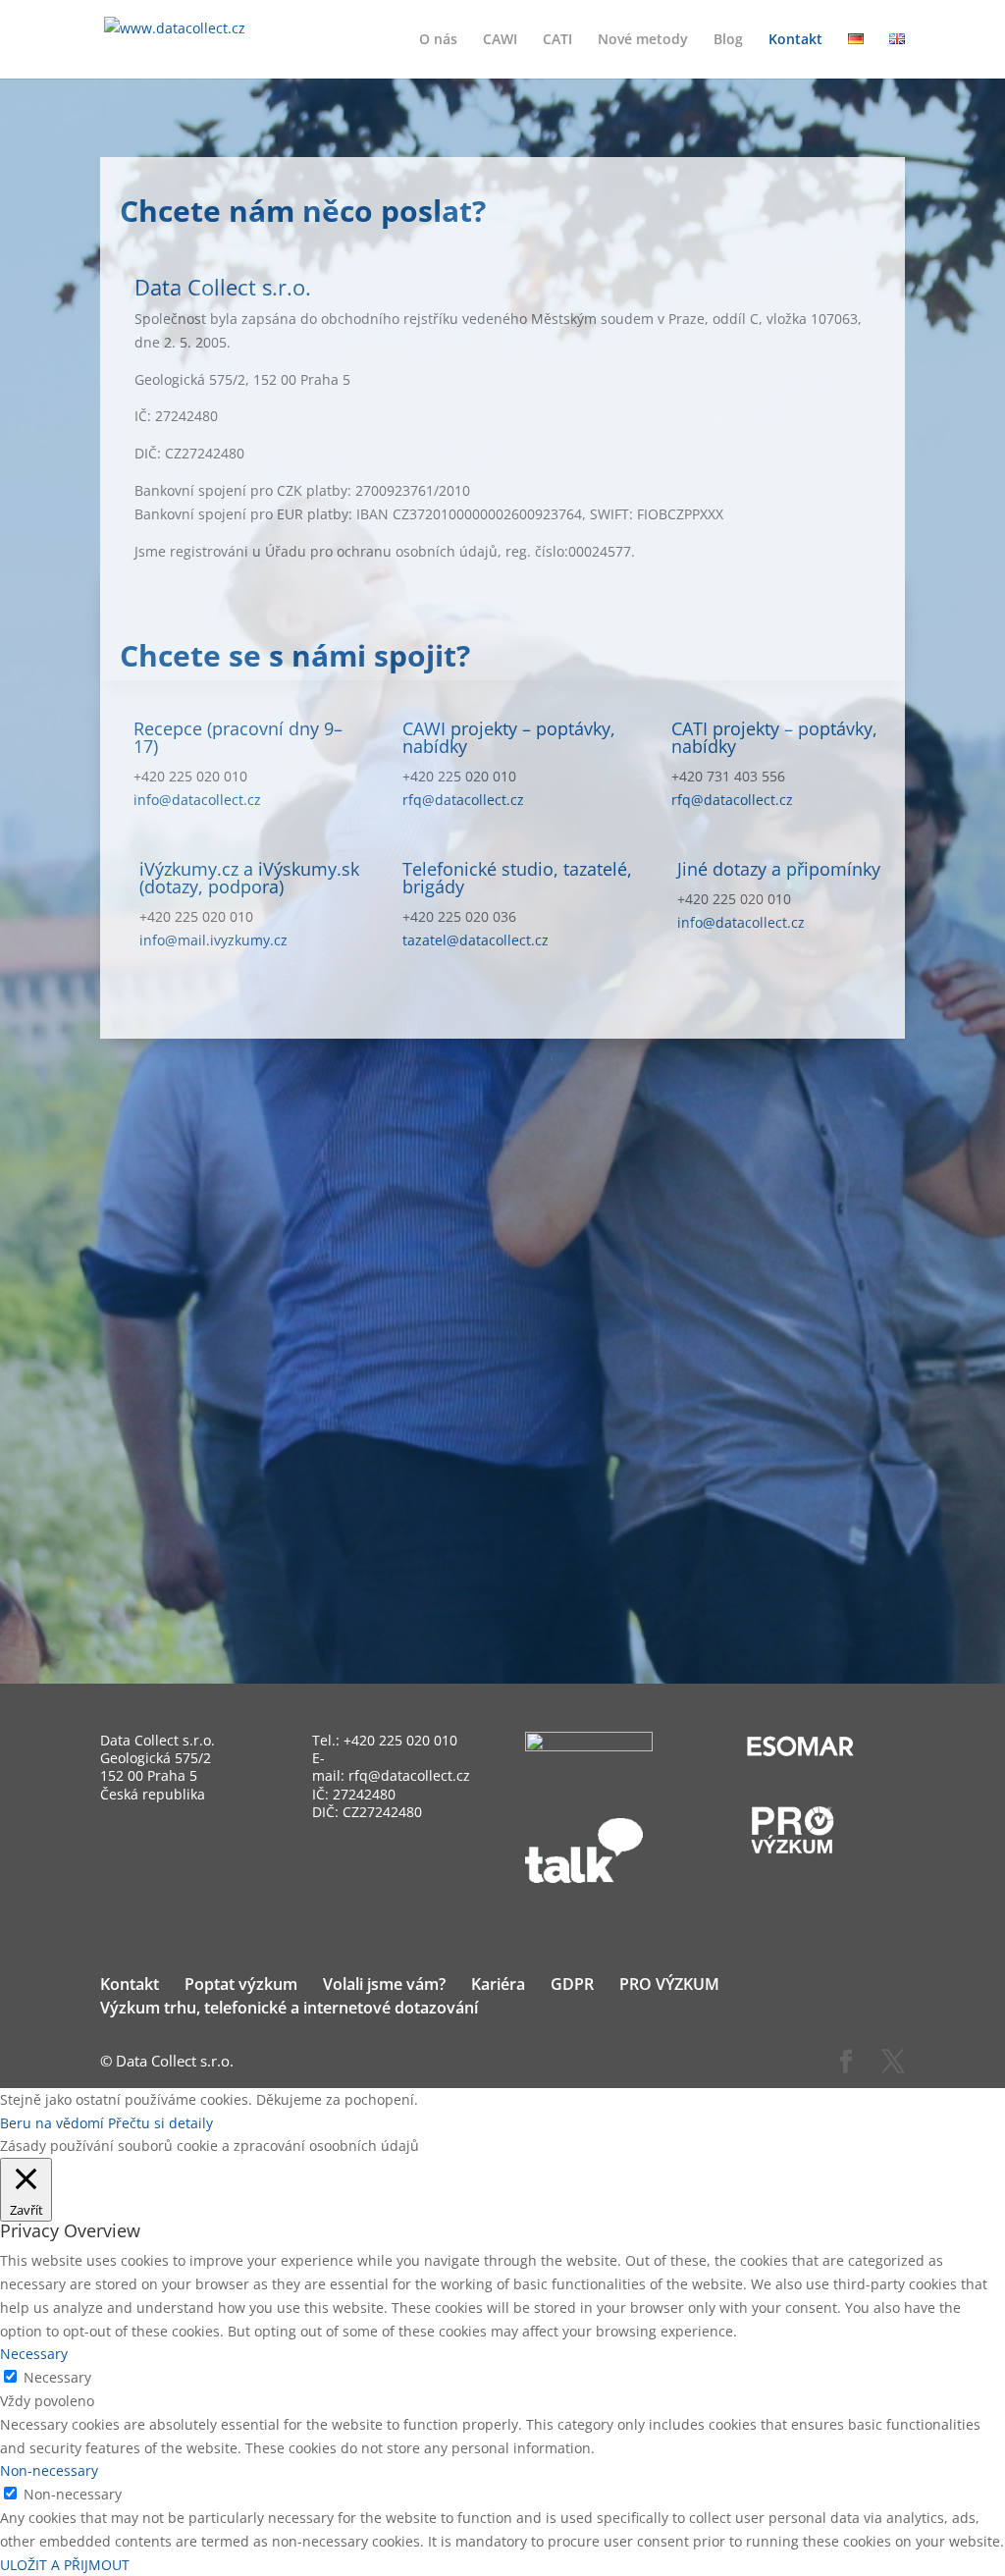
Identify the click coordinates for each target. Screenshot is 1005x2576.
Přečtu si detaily (160, 2123)
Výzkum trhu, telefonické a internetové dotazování (289, 2008)
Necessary (57, 2377)
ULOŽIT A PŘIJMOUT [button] (65, 2565)
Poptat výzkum (241, 1984)
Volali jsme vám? (384, 1984)
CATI (557, 40)
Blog (728, 40)
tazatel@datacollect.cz (476, 940)
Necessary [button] (34, 2354)
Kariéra (498, 1984)
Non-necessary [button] (49, 2470)
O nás (438, 40)
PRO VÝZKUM (669, 1984)
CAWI (500, 40)
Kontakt (795, 40)
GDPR (572, 1984)
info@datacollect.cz (197, 800)
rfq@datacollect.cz (463, 800)
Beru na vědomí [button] (52, 2123)
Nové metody (643, 40)
